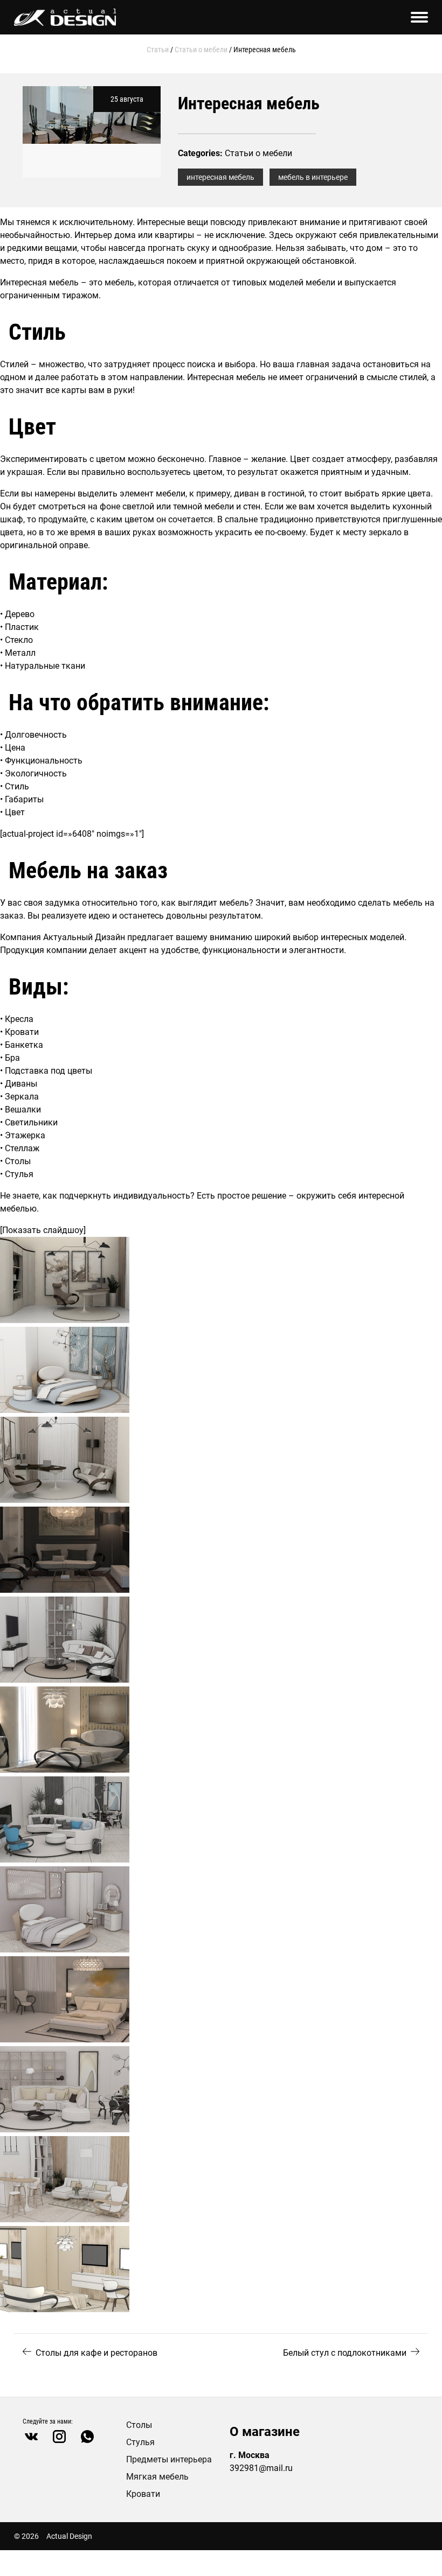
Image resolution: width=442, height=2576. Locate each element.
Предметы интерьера (169, 2459)
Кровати (143, 2494)
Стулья (140, 2442)
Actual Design (69, 2536)
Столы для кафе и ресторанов (96, 2353)
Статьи (158, 50)
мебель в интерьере (313, 177)
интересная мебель (220, 177)
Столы (139, 2425)
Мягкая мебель (157, 2477)
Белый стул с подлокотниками (345, 2353)
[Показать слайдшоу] (43, 1230)
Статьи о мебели (201, 50)
